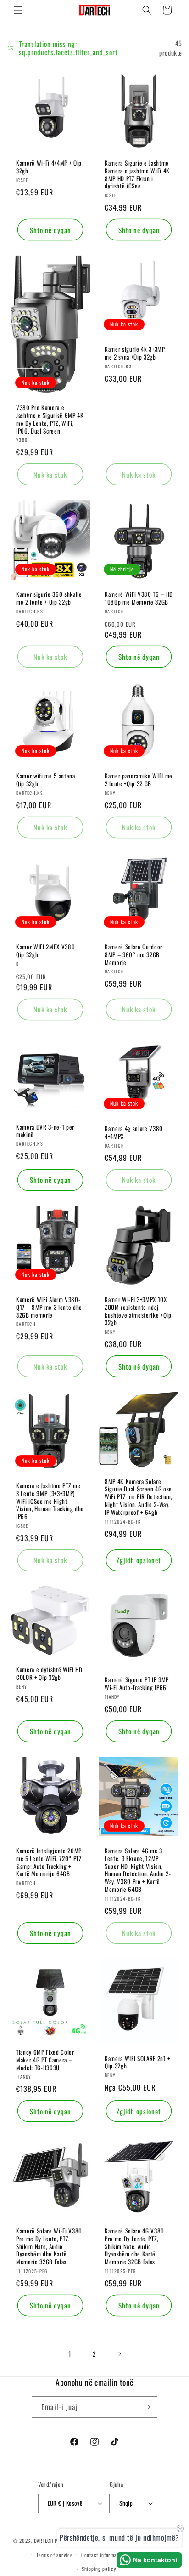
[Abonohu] (147, 2407)
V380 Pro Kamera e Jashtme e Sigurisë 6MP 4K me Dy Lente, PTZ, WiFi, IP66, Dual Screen (50, 419)
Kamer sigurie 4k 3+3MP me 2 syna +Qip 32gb (135, 353)
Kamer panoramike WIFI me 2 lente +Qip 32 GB (139, 780)
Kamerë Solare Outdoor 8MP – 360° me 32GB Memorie (133, 954)
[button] (18, 10)
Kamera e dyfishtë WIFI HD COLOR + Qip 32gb (49, 1674)
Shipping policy (99, 2569)
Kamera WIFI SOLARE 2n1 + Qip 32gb (137, 2062)
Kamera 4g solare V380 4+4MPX (134, 1132)
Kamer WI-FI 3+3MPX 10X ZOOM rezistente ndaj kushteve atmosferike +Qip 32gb (138, 1311)
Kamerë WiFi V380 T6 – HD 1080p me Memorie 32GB (139, 598)
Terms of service (54, 2555)
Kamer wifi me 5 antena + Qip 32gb (48, 780)
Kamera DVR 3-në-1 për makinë (45, 1131)
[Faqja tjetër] (119, 2354)
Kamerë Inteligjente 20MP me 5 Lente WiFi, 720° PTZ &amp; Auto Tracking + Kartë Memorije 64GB (49, 1862)
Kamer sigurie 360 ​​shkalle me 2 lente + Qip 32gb (49, 598)
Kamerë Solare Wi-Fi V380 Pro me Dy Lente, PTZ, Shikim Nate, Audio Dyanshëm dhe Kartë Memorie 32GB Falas (49, 2246)
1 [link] (70, 2353)
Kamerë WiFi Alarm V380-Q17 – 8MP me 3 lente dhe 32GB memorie (49, 1307)
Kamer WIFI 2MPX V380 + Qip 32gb (48, 951)
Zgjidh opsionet (139, 1560)
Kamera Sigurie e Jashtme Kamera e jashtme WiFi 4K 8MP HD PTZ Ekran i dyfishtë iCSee (137, 174)
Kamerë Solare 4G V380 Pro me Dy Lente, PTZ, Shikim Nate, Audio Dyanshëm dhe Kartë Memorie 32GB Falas (134, 2246)
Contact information (103, 2555)
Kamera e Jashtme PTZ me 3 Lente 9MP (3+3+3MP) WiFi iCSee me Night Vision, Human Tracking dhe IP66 (50, 1501)
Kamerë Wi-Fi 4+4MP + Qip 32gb (49, 167)
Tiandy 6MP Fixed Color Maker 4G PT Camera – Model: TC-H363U (45, 2060)
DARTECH (44, 2541)
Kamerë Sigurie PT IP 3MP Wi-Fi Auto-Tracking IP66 (137, 1684)
